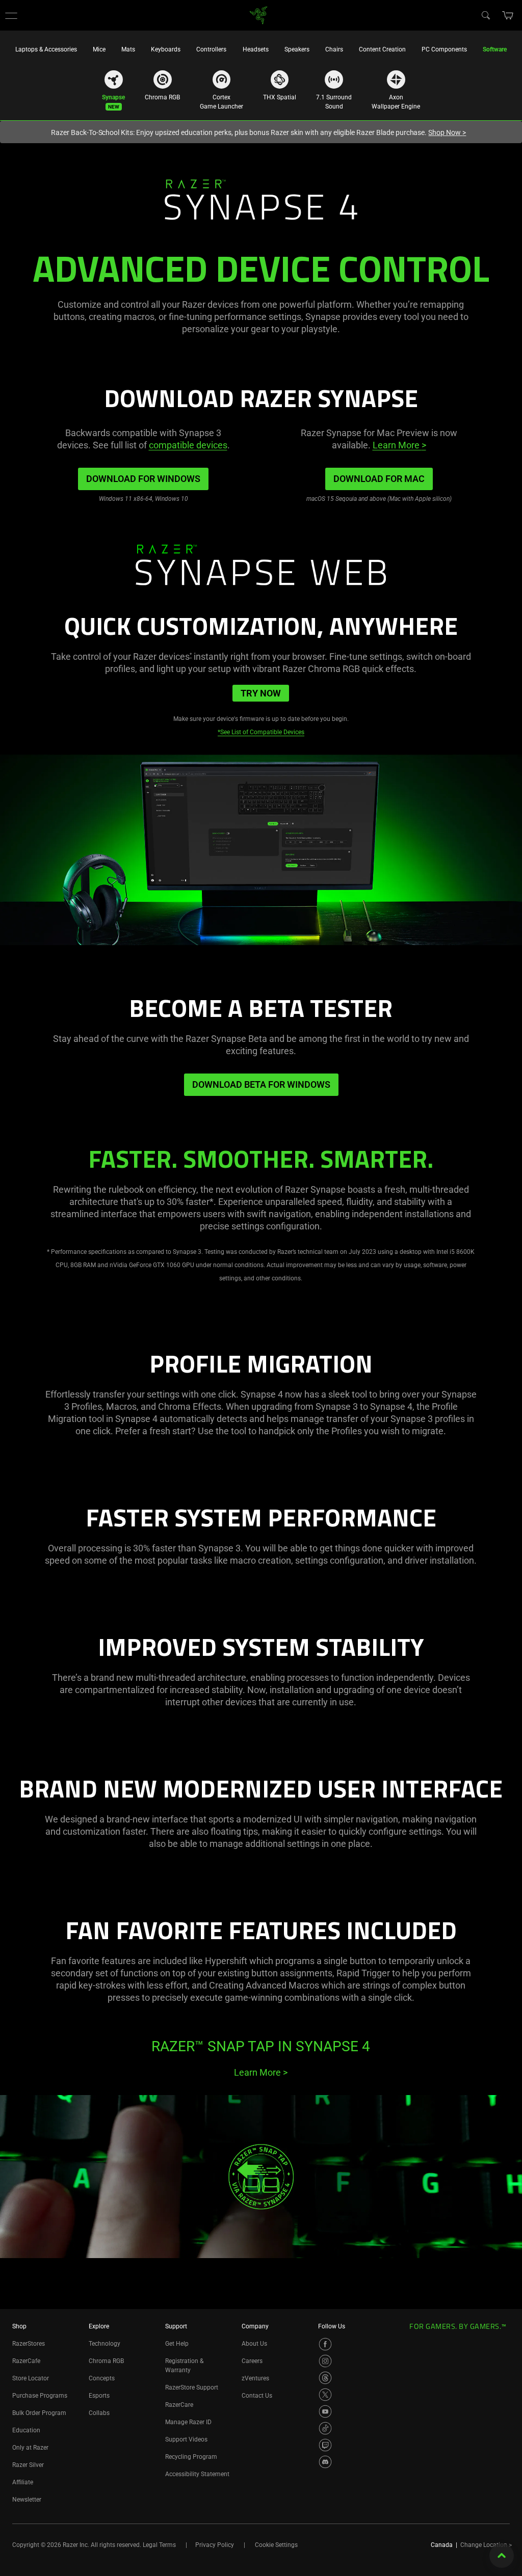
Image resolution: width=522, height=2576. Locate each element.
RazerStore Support (192, 2387)
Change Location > (486, 2545)
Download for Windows (143, 479)
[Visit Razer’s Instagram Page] (325, 2361)
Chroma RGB (106, 2361)
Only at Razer (30, 2448)
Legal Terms (159, 2545)
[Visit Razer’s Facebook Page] (325, 2344)
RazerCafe (26, 2361)
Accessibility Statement (197, 2474)
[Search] (485, 15)
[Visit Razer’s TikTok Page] (325, 2428)
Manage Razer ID (188, 2422)
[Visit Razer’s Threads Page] (325, 2378)
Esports (99, 2396)
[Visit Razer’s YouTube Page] (325, 2411)
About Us (254, 2344)
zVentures (255, 2378)
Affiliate (23, 2482)
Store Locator (31, 2378)
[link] (259, 15)
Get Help (177, 2344)
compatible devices (188, 445)
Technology (105, 2344)
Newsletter (27, 2500)
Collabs (99, 2413)
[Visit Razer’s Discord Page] (325, 2462)
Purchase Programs (40, 2396)
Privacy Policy (215, 2545)
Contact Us (257, 2396)
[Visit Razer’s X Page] (325, 2395)
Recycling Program (191, 2457)
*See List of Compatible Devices (261, 732)
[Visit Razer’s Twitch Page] (325, 2445)
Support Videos (186, 2439)
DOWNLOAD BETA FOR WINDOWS (261, 1084)
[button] (11, 15)
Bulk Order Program (39, 2413)
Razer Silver (28, 2465)
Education (26, 2430)
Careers (252, 2361)
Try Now (261, 693)
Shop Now (447, 132)
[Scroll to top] (502, 2556)
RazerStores (29, 2344)
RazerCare (179, 2405)
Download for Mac (379, 479)
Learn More (399, 445)
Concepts (102, 2378)
